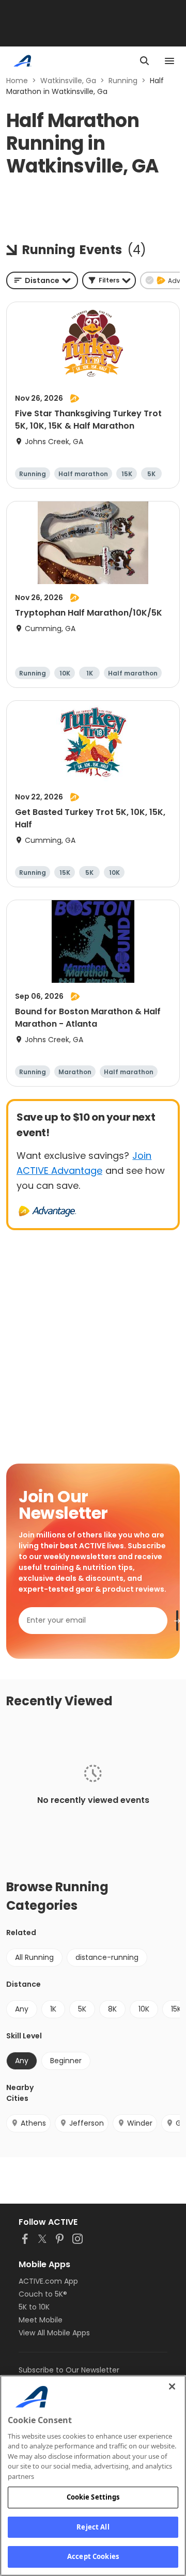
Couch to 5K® (43, 2294)
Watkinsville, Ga (68, 81)
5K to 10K (34, 2307)
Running (123, 81)
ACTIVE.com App (48, 2281)
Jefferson (87, 2123)
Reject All (93, 2527)
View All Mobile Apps (54, 2333)
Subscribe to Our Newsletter (69, 2370)
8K (112, 2009)
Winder (140, 2123)
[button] (109, 280)
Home (17, 81)
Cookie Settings (93, 2497)
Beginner (66, 2061)
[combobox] (42, 280)
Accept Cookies (93, 2556)
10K (144, 2009)
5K (82, 2009)
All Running (34, 1957)
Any (22, 2009)
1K (53, 2009)
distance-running (107, 1957)
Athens (33, 2123)
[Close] (172, 2386)
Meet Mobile (41, 2320)
